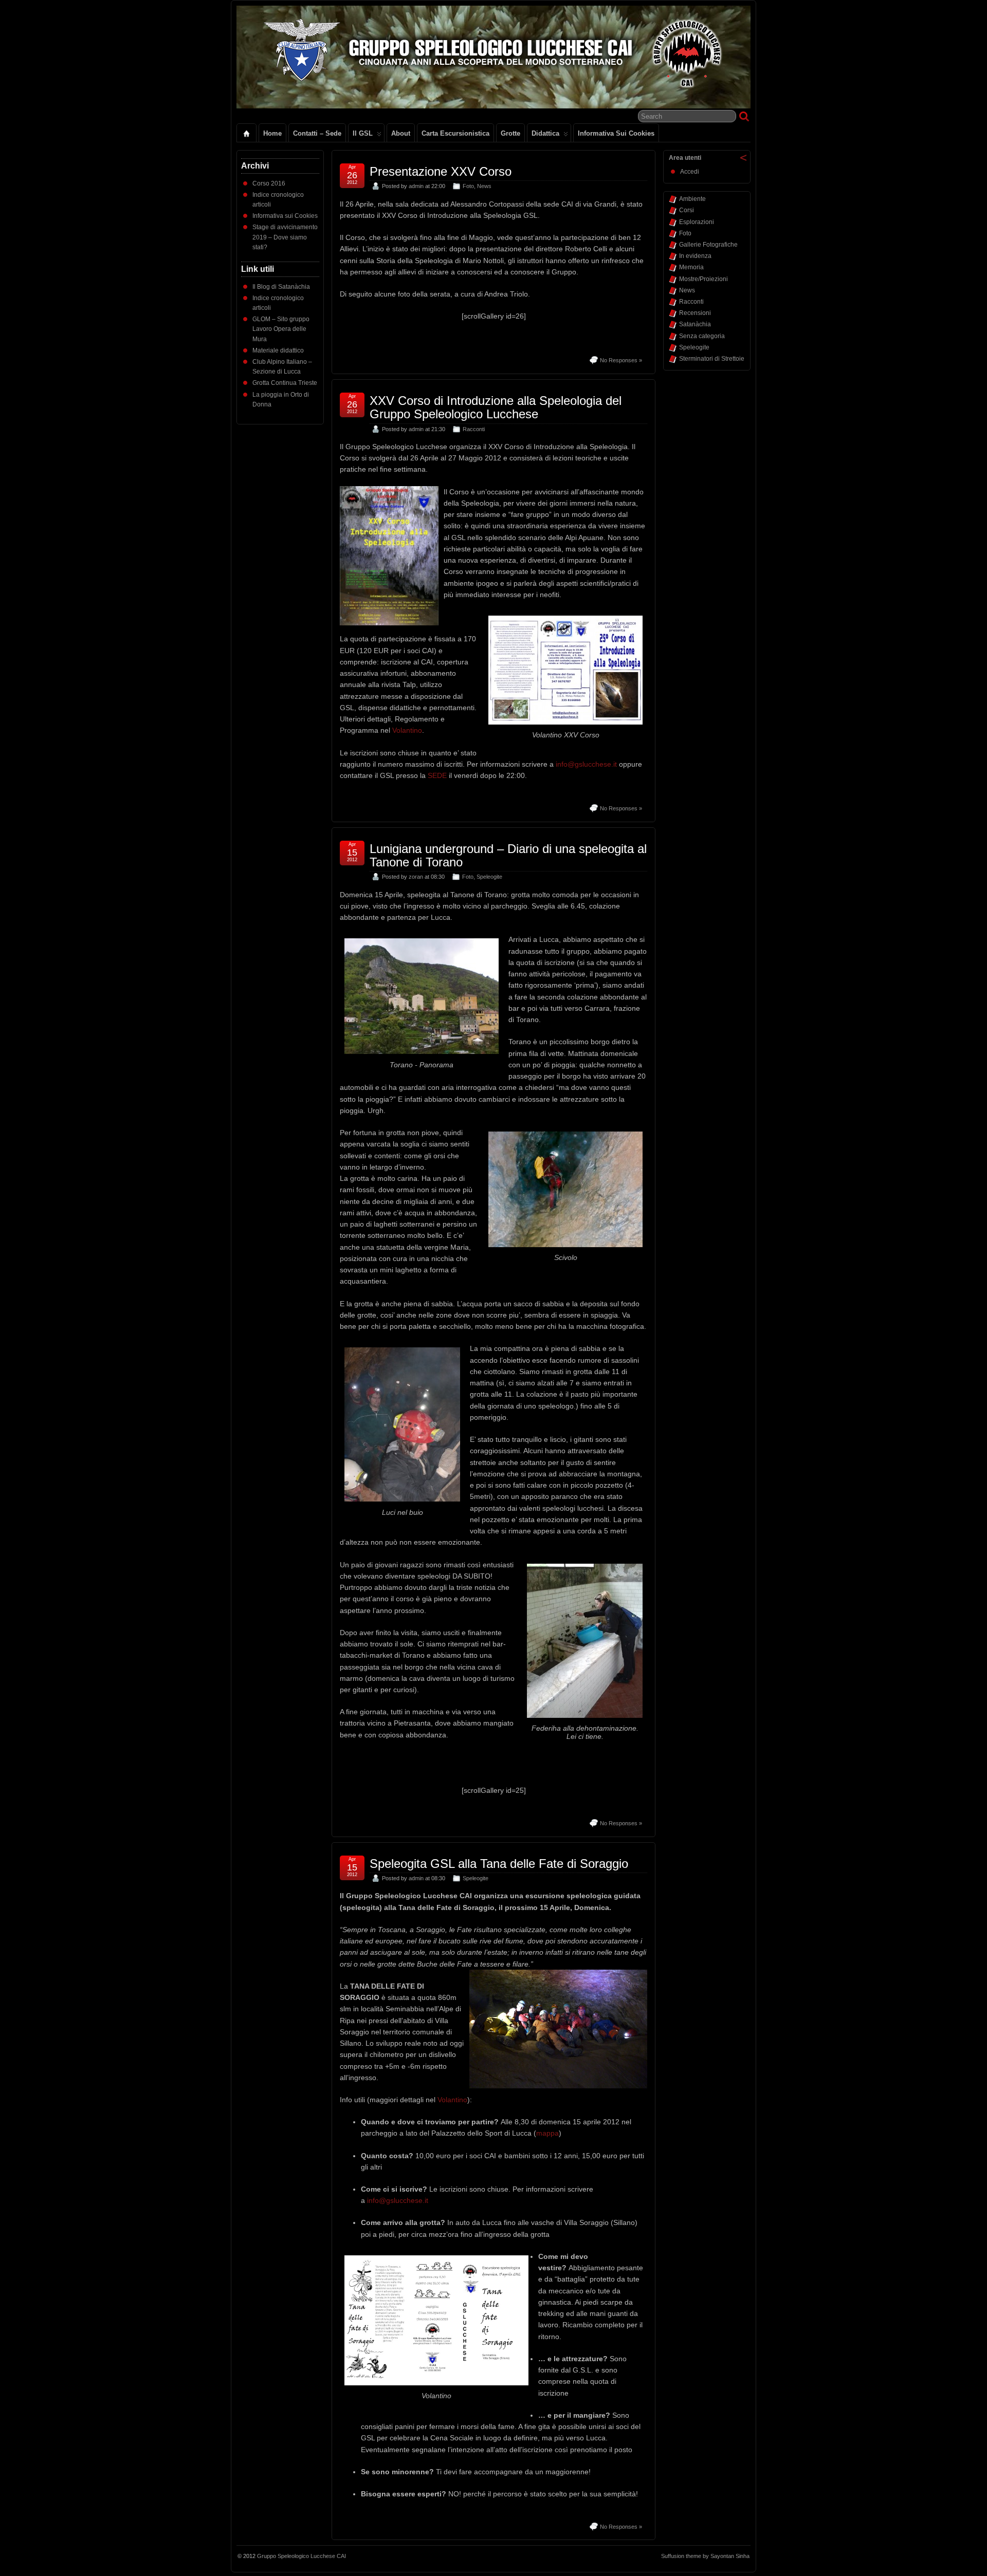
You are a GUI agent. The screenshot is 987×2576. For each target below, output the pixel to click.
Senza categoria (702, 336)
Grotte (510, 133)
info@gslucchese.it (586, 764)
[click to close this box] (743, 158)
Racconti (474, 429)
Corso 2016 (269, 183)
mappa (547, 2133)
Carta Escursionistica (455, 133)
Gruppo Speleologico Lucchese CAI (301, 2556)
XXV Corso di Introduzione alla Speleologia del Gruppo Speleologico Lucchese (496, 407)
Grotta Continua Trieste (285, 383)
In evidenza (695, 256)
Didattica (545, 133)
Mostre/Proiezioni (703, 279)
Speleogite (489, 877)
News (484, 186)
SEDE (437, 775)
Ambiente (692, 199)
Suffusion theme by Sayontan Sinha (705, 2556)
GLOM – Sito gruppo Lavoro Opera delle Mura (281, 329)
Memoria (691, 267)
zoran (416, 877)
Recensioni (695, 313)
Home (272, 133)
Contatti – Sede (317, 133)
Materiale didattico (278, 350)
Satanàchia (695, 324)
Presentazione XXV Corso (441, 171)
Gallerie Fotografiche (708, 245)
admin (416, 186)
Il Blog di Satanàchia (281, 287)
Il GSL (363, 133)
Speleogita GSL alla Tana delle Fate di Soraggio (499, 1864)
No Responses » (621, 360)
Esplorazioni (697, 222)
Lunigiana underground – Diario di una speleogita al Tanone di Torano (508, 855)
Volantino (407, 730)
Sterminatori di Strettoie (712, 359)
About (401, 133)
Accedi (690, 172)
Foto (468, 186)
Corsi (687, 210)
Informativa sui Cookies (616, 133)
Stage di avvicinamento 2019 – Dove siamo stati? (285, 237)
